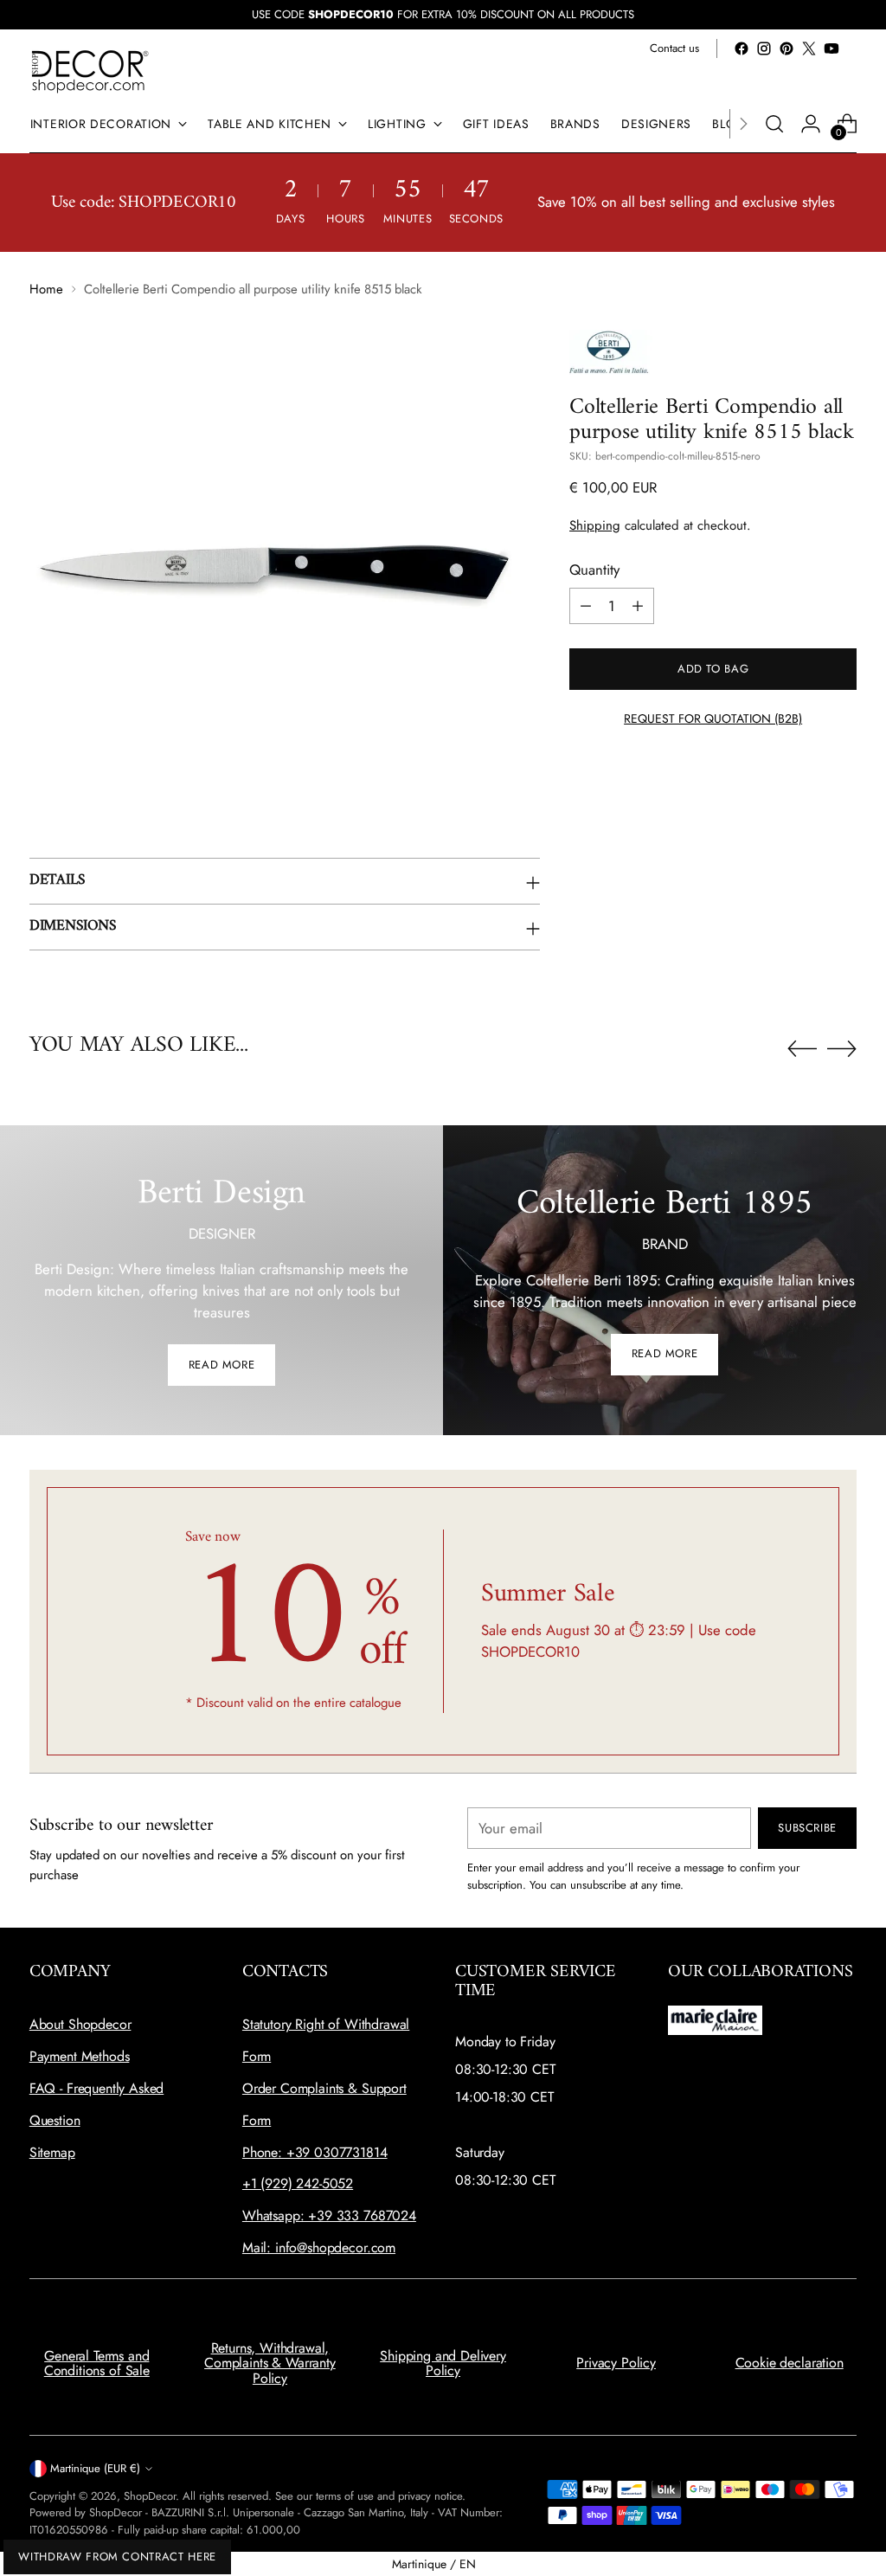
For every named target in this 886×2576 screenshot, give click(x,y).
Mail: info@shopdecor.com (319, 2248)
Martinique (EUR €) (95, 2468)
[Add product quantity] (638, 606)
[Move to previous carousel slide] (802, 1049)
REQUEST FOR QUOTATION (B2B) (713, 718)
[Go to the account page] (811, 124)
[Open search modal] (774, 124)
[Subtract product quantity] (586, 606)
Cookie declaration (790, 2363)
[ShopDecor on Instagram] (764, 48)
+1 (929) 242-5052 (298, 2183)
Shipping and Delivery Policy (443, 2363)
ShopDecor (150, 2496)
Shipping (595, 525)
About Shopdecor (80, 2024)
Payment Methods (80, 2056)
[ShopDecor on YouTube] (831, 48)
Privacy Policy (616, 2363)
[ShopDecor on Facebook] (742, 48)
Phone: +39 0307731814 (315, 2152)
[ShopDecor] (90, 71)
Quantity (594, 570)
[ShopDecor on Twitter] (809, 48)
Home (46, 289)
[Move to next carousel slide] (842, 1048)
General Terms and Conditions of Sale (97, 2363)
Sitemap (52, 2152)
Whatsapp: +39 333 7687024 (329, 2215)
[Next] (743, 124)
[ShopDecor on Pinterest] (786, 48)
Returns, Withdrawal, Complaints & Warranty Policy (270, 2363)
